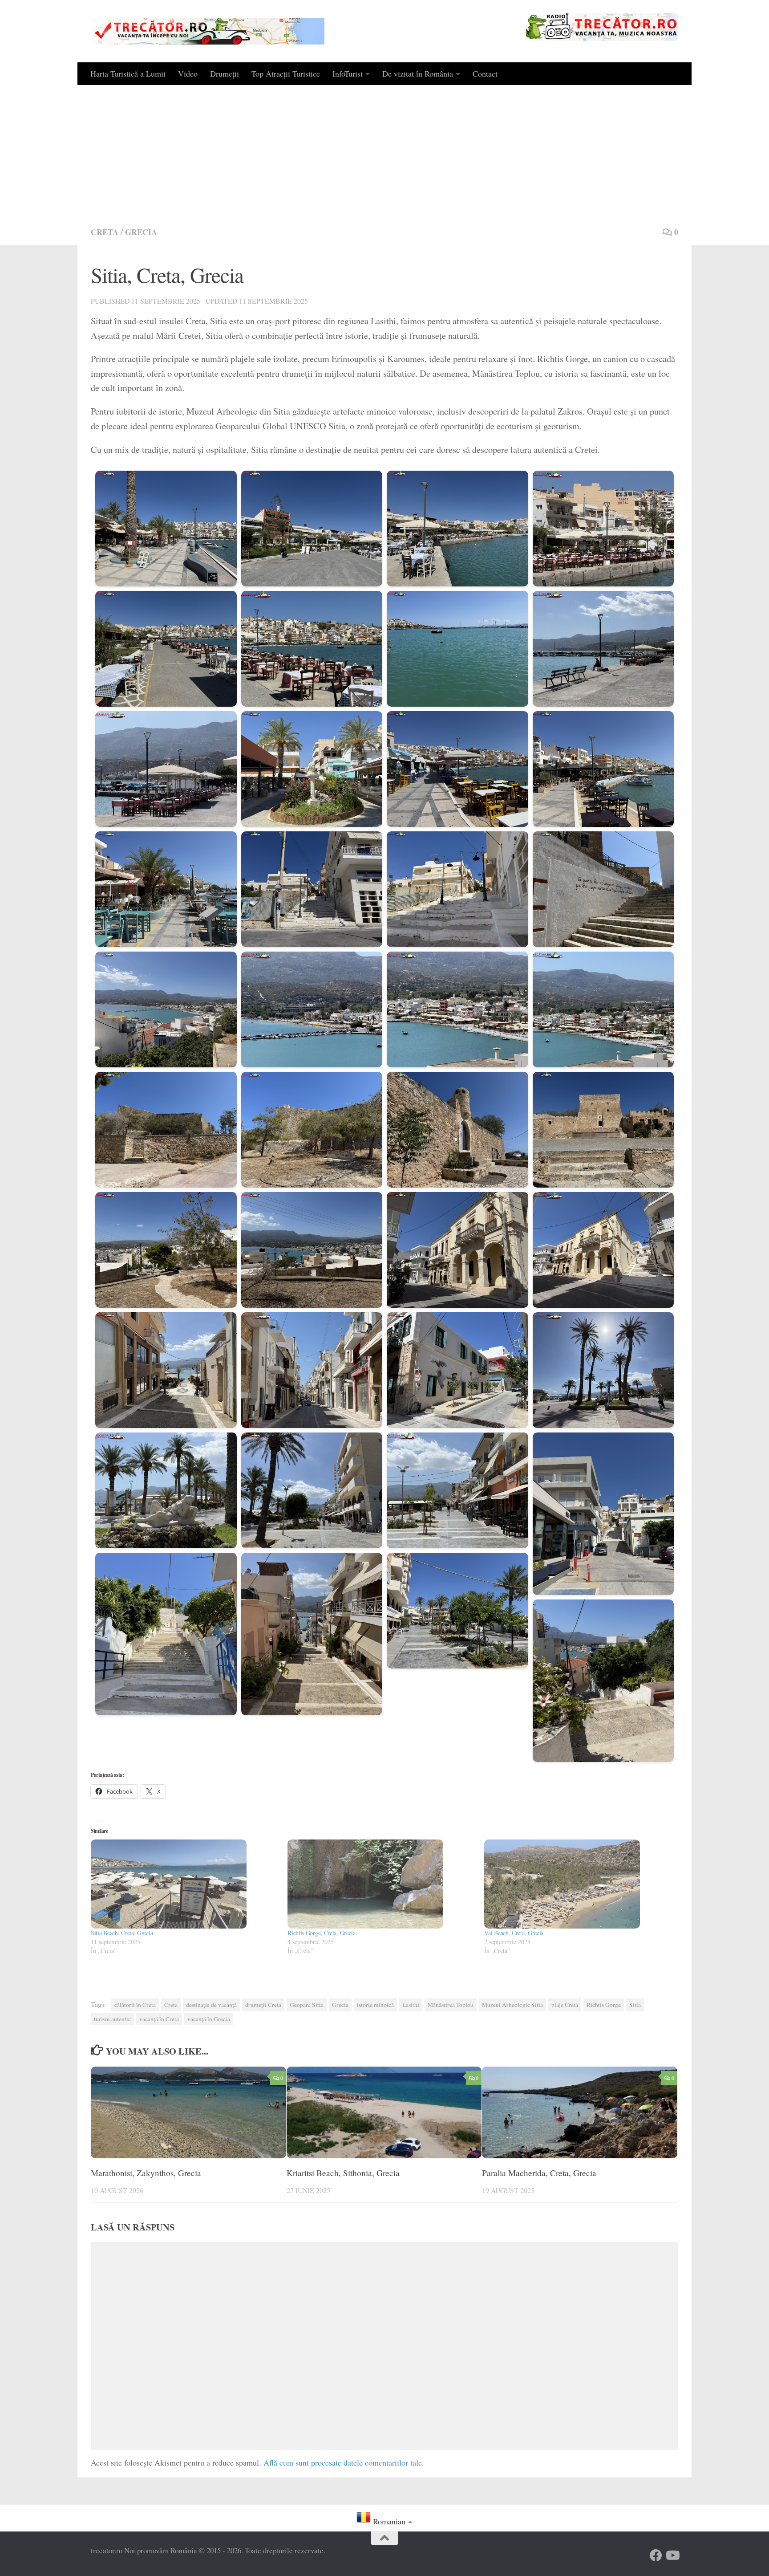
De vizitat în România (418, 73)
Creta (105, 232)
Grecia (141, 232)
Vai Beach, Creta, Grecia (514, 1933)
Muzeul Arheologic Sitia (512, 2005)
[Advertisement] (384, 152)
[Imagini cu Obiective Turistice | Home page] (208, 31)
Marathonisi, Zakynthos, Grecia (146, 2172)
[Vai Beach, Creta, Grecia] (578, 1884)
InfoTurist (348, 73)
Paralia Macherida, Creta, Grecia (539, 2172)
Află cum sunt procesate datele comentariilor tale (343, 2462)
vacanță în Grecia (209, 2019)
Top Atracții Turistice (286, 73)
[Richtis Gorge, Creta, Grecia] (381, 1884)
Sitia (635, 2005)
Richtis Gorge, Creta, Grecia (322, 1933)
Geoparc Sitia (307, 2005)
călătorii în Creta (135, 2005)
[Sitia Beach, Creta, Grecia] (185, 1884)
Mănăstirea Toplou (451, 2005)
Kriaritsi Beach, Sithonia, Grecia (343, 2172)
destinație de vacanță (211, 2005)
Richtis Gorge (604, 2005)
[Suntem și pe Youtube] (672, 2556)
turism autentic (112, 2019)
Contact (485, 73)
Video (188, 73)
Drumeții (225, 73)
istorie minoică (375, 2005)
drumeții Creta (263, 2005)
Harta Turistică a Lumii (128, 73)
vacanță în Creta (159, 2019)
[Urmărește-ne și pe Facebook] (656, 2556)
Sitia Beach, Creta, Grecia (122, 1933)
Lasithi (411, 2005)
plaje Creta (565, 2005)
